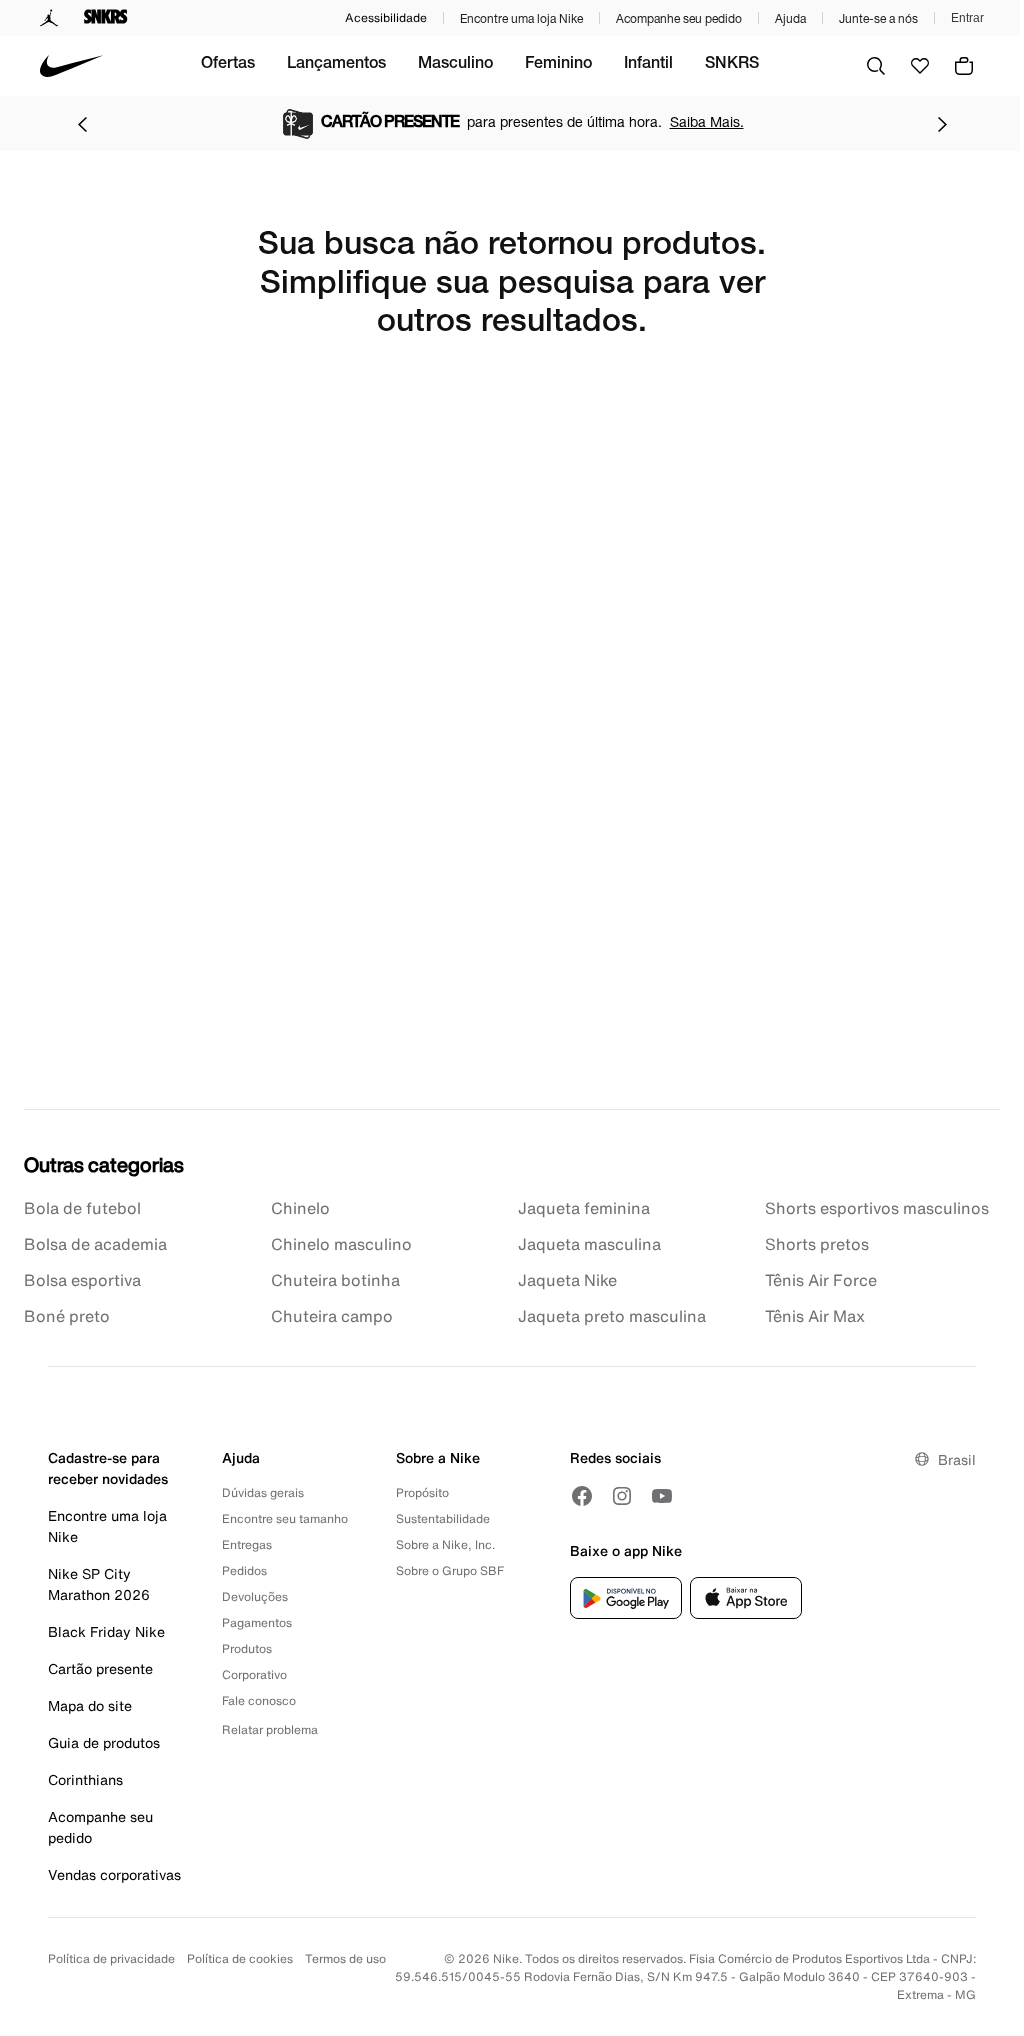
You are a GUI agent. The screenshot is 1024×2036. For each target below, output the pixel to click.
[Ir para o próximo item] (942, 124)
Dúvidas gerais (263, 1492)
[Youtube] (662, 1496)
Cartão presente (100, 1668)
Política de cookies (240, 1958)
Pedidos (244, 1570)
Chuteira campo (332, 1316)
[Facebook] (582, 1496)
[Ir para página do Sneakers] (106, 18)
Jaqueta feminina (584, 1208)
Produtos (247, 1648)
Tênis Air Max (815, 1316)
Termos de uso (345, 1958)
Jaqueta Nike (567, 1280)
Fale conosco (259, 1700)
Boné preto (67, 1316)
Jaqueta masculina (589, 1244)
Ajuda (790, 18)
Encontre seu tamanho (285, 1518)
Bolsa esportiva (82, 1280)
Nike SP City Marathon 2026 (99, 1584)
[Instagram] (622, 1496)
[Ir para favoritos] (920, 66)
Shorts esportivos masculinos (877, 1208)
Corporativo (254, 1674)
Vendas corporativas (114, 1874)
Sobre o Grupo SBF (450, 1570)
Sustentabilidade (443, 1518)
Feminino (558, 65)
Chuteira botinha (335, 1280)
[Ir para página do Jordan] (49, 18)
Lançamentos (336, 65)
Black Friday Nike (106, 1631)
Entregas (247, 1544)
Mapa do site (90, 1705)
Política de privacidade (111, 1958)
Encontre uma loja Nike (521, 18)
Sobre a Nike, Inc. (445, 1544)
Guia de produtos (104, 1742)
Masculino (455, 65)
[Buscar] (876, 66)
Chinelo (300, 1208)
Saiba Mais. (707, 121)
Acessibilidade (386, 17)
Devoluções (255, 1596)
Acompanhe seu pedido (679, 18)
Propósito (422, 1492)
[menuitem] (228, 66)
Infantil (648, 65)
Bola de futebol (82, 1208)
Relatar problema (270, 1729)
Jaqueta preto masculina (612, 1316)
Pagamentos (257, 1622)
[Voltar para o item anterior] (82, 124)
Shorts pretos (817, 1244)
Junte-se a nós (878, 18)
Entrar (967, 18)
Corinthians (85, 1779)
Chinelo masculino (341, 1244)
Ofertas (228, 65)
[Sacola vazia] (964, 66)
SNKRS (732, 65)
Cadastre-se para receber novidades (108, 1468)
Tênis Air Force (821, 1280)
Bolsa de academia (95, 1244)
